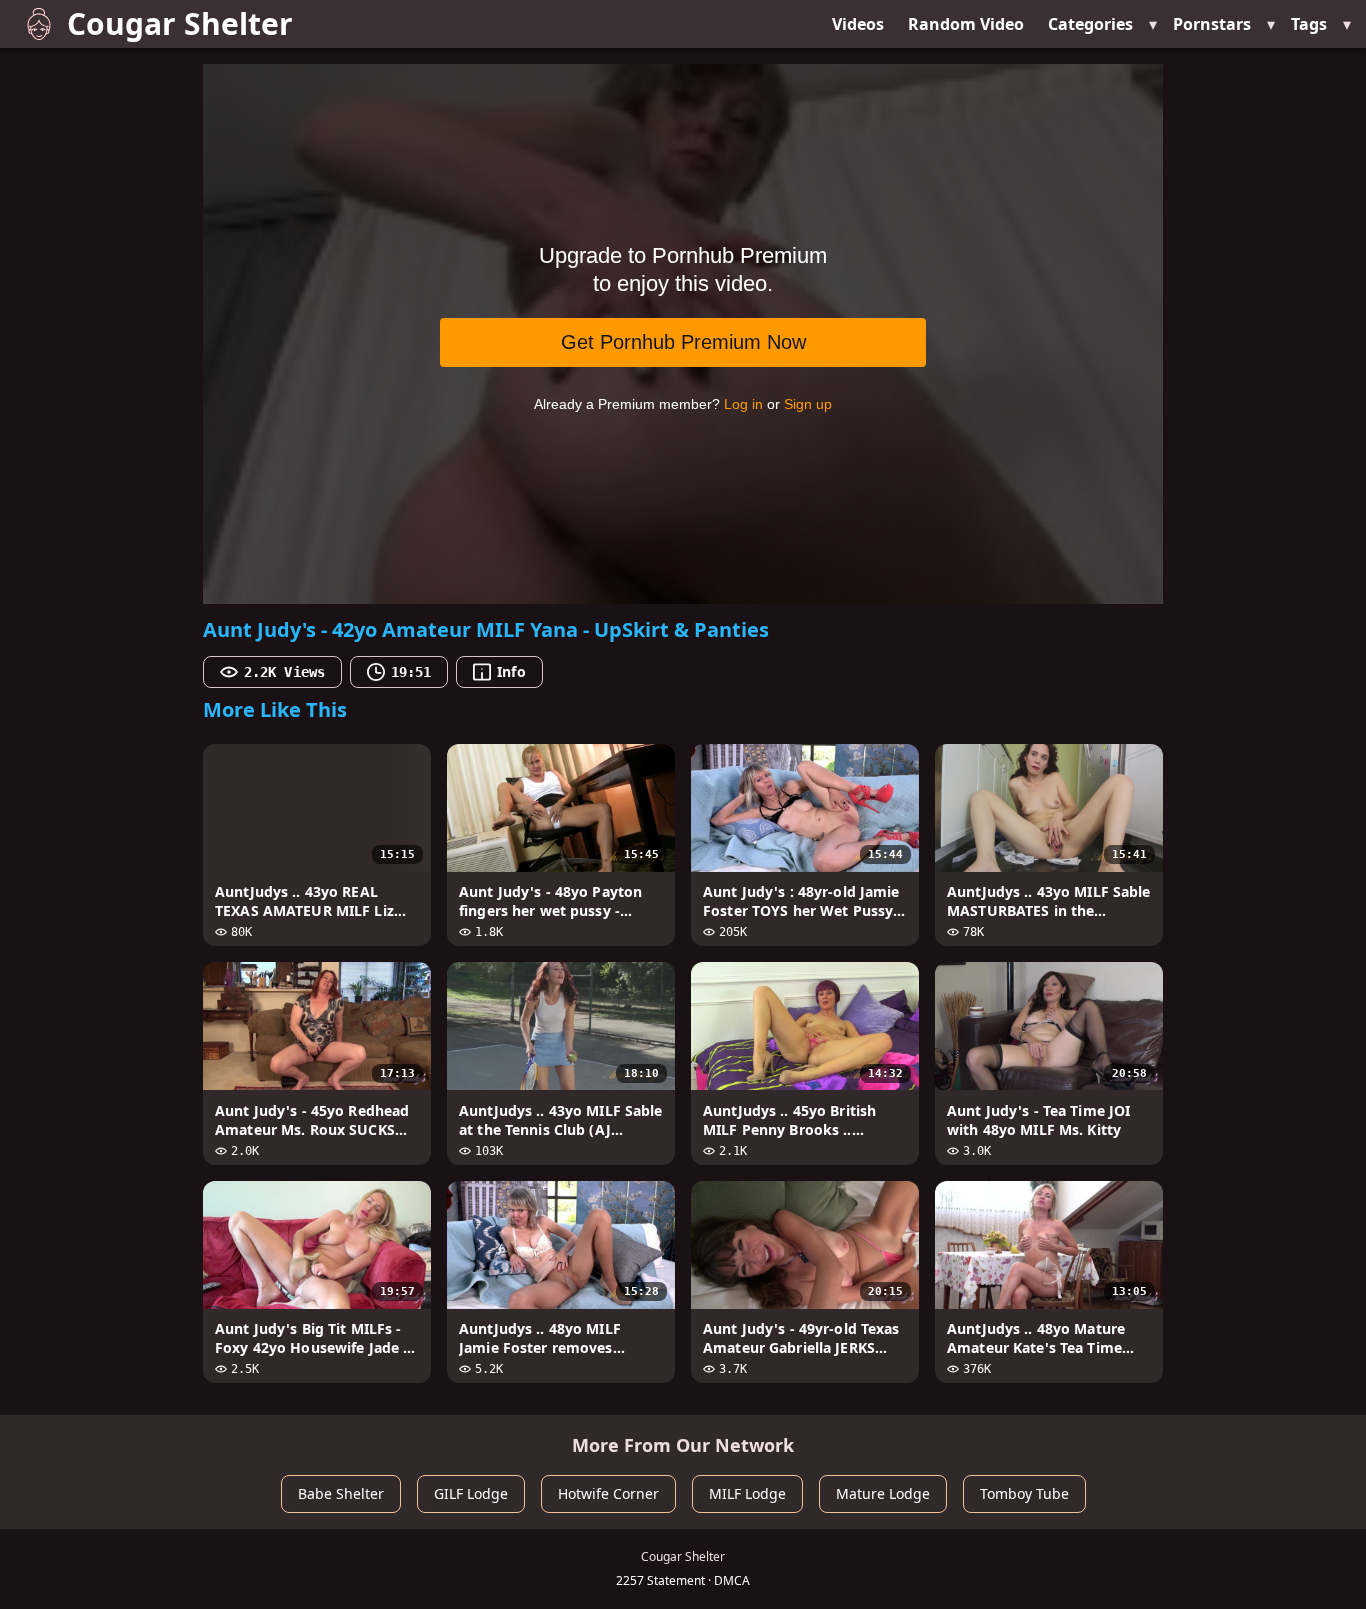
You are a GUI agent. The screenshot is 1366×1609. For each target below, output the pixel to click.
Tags (1309, 24)
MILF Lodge (747, 1493)
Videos (858, 24)
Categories (1090, 24)
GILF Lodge (471, 1493)
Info (511, 671)
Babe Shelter (341, 1493)
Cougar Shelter (180, 23)
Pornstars (1212, 24)
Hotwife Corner (608, 1493)
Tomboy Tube (1024, 1493)
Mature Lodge (883, 1493)
